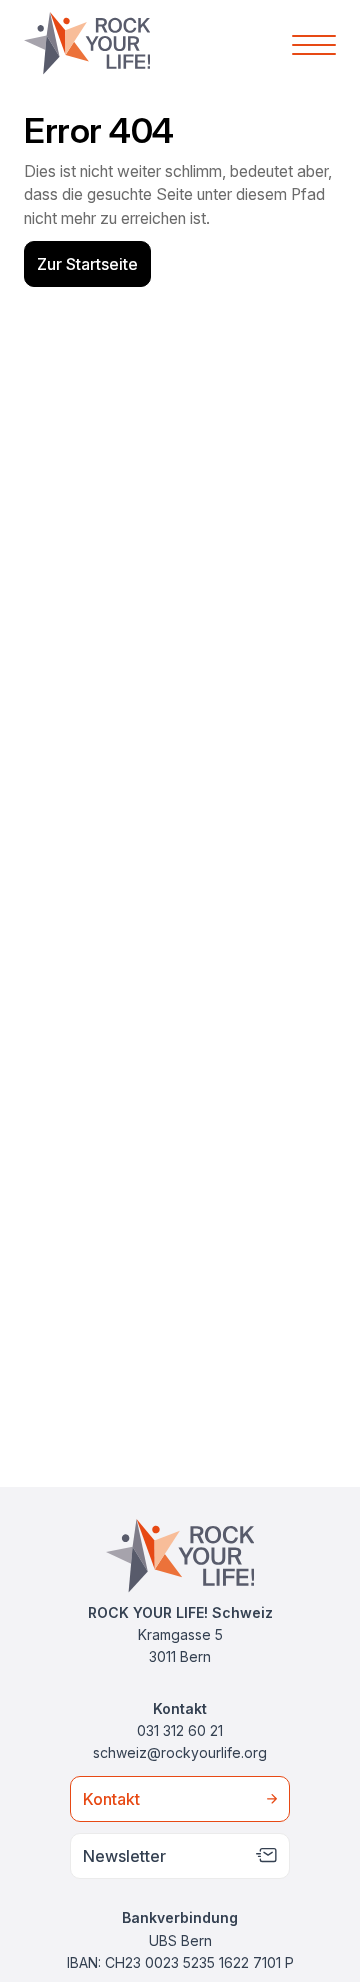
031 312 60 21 (180, 1730)
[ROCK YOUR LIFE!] (87, 43)
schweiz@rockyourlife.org (180, 1752)
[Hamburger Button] (314, 43)
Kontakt (111, 1799)
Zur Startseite (87, 264)
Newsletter (124, 1856)
